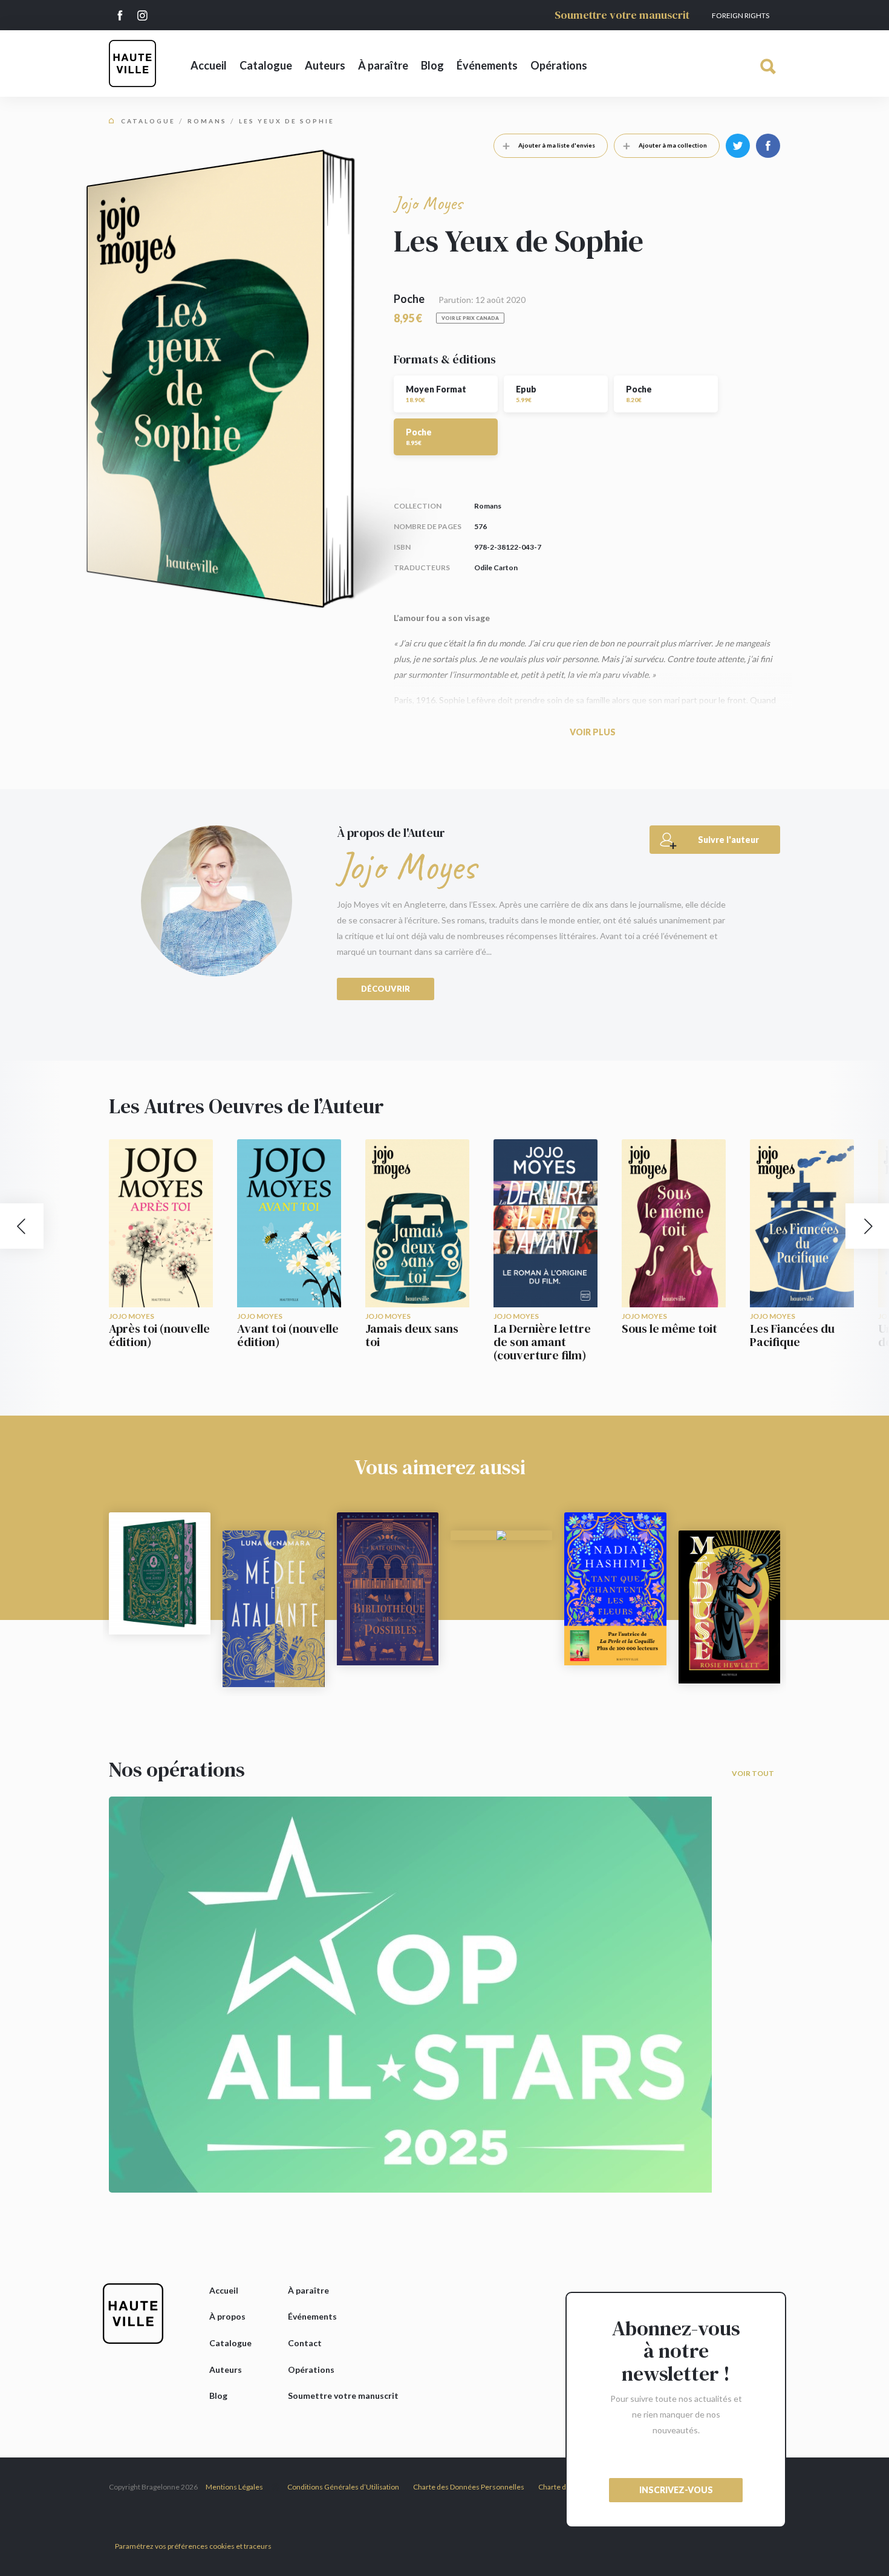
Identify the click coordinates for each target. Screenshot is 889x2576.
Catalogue (266, 65)
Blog (432, 65)
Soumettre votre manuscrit (622, 15)
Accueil (209, 65)
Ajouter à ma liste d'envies (557, 145)
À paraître (383, 65)
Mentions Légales (234, 2487)
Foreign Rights (741, 15)
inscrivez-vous (676, 2490)
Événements (487, 65)
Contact (305, 2343)
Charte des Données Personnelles (469, 2487)
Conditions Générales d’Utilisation (343, 2487)
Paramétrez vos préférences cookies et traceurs (193, 2546)
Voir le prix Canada (470, 318)
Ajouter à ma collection (673, 145)
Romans (207, 121)
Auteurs (325, 65)
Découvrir (386, 989)
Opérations (559, 65)
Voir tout (753, 1773)
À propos (227, 2316)
